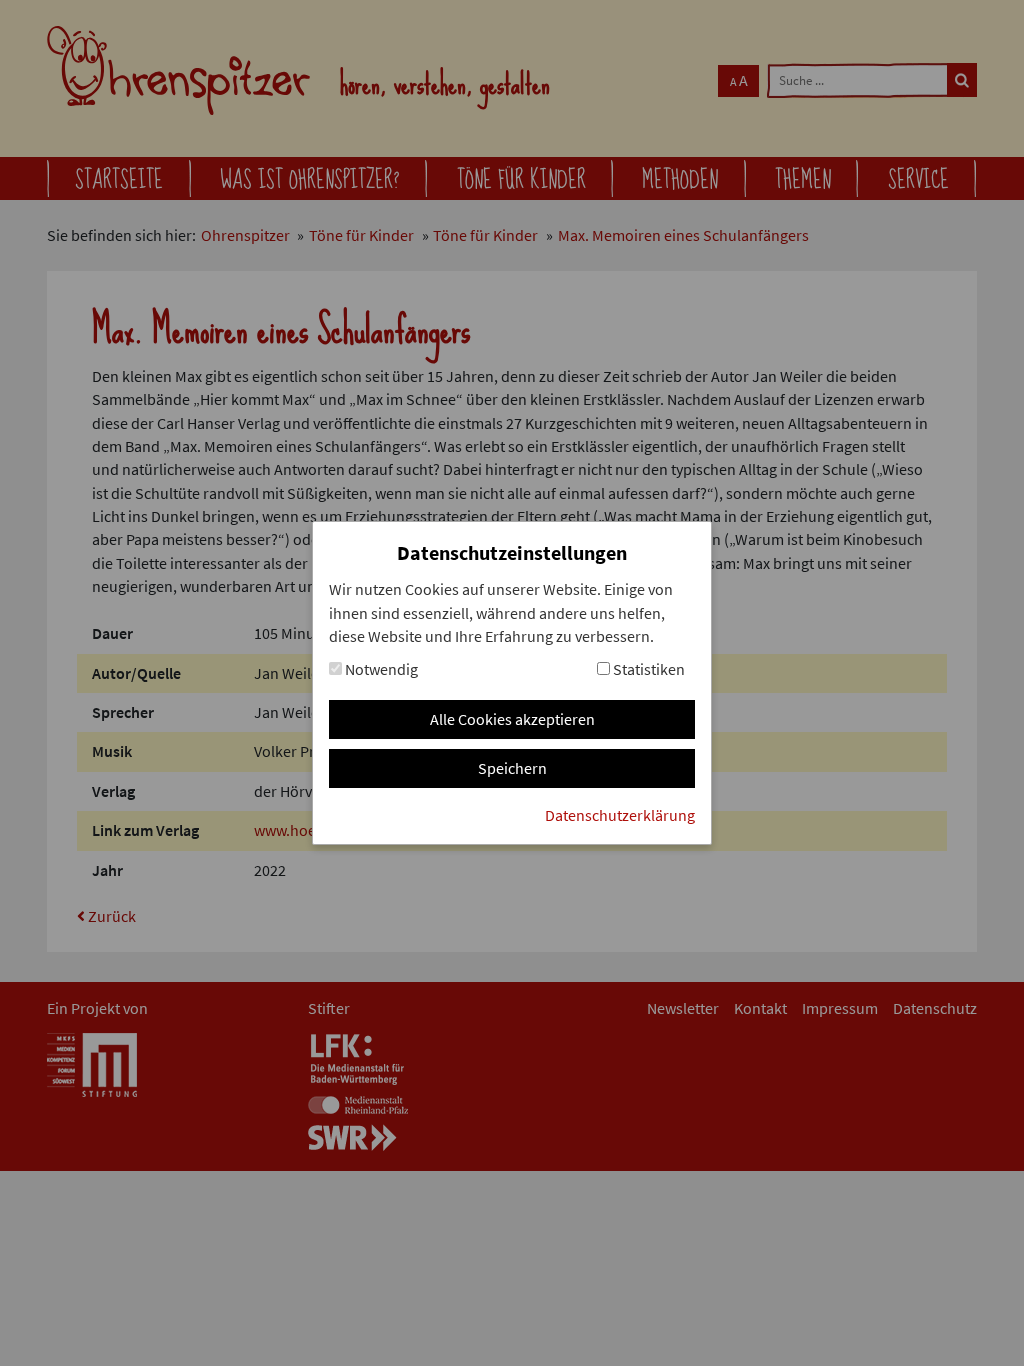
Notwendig (380, 669)
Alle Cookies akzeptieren (512, 719)
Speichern (512, 768)
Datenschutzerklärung (620, 815)
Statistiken (647, 669)
